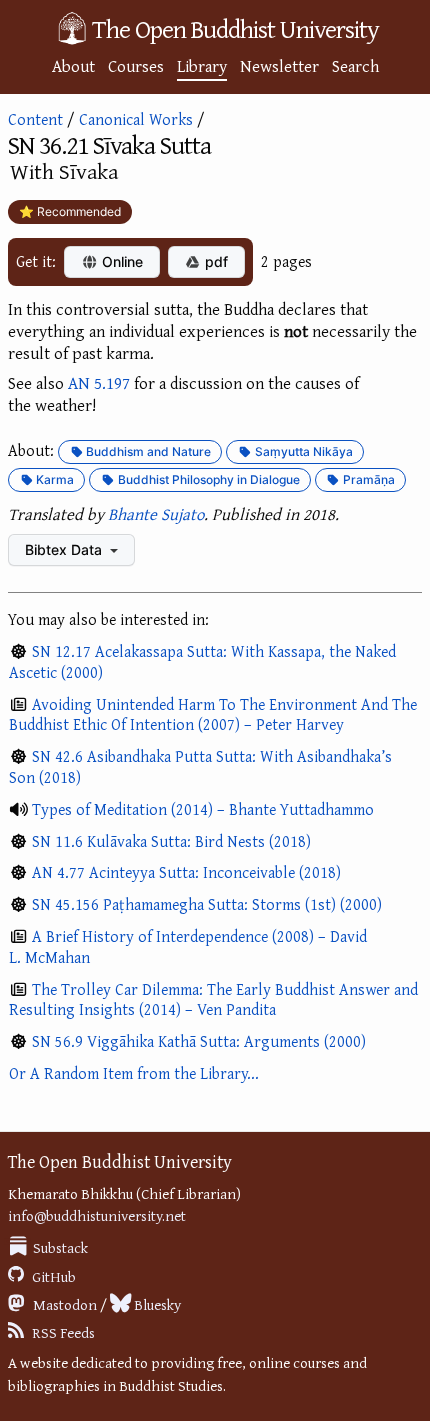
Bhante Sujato (156, 514)
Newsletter (279, 65)
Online (120, 261)
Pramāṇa (367, 479)
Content (35, 119)
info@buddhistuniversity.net (97, 1215)
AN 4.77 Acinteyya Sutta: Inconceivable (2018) (186, 872)
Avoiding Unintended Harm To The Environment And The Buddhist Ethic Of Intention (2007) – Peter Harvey (213, 714)
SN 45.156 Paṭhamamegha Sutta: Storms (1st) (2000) (207, 904)
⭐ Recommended (70, 211)
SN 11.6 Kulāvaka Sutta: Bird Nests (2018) (171, 841)
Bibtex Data (65, 549)
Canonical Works (136, 119)
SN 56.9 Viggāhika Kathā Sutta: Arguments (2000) (199, 1041)
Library (202, 65)
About (73, 65)
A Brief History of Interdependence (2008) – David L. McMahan (188, 946)
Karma (53, 479)
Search (355, 65)
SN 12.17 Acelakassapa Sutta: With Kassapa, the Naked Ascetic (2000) (202, 661)
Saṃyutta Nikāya (302, 451)
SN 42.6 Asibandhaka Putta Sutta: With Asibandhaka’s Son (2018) (200, 766)
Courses (136, 65)
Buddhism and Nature (147, 451)
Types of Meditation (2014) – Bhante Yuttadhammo (203, 809)
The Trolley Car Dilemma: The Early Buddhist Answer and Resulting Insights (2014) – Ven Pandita (213, 999)
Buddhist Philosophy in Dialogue (207, 479)
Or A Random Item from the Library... (134, 1073)
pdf (214, 261)
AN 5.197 (99, 382)
